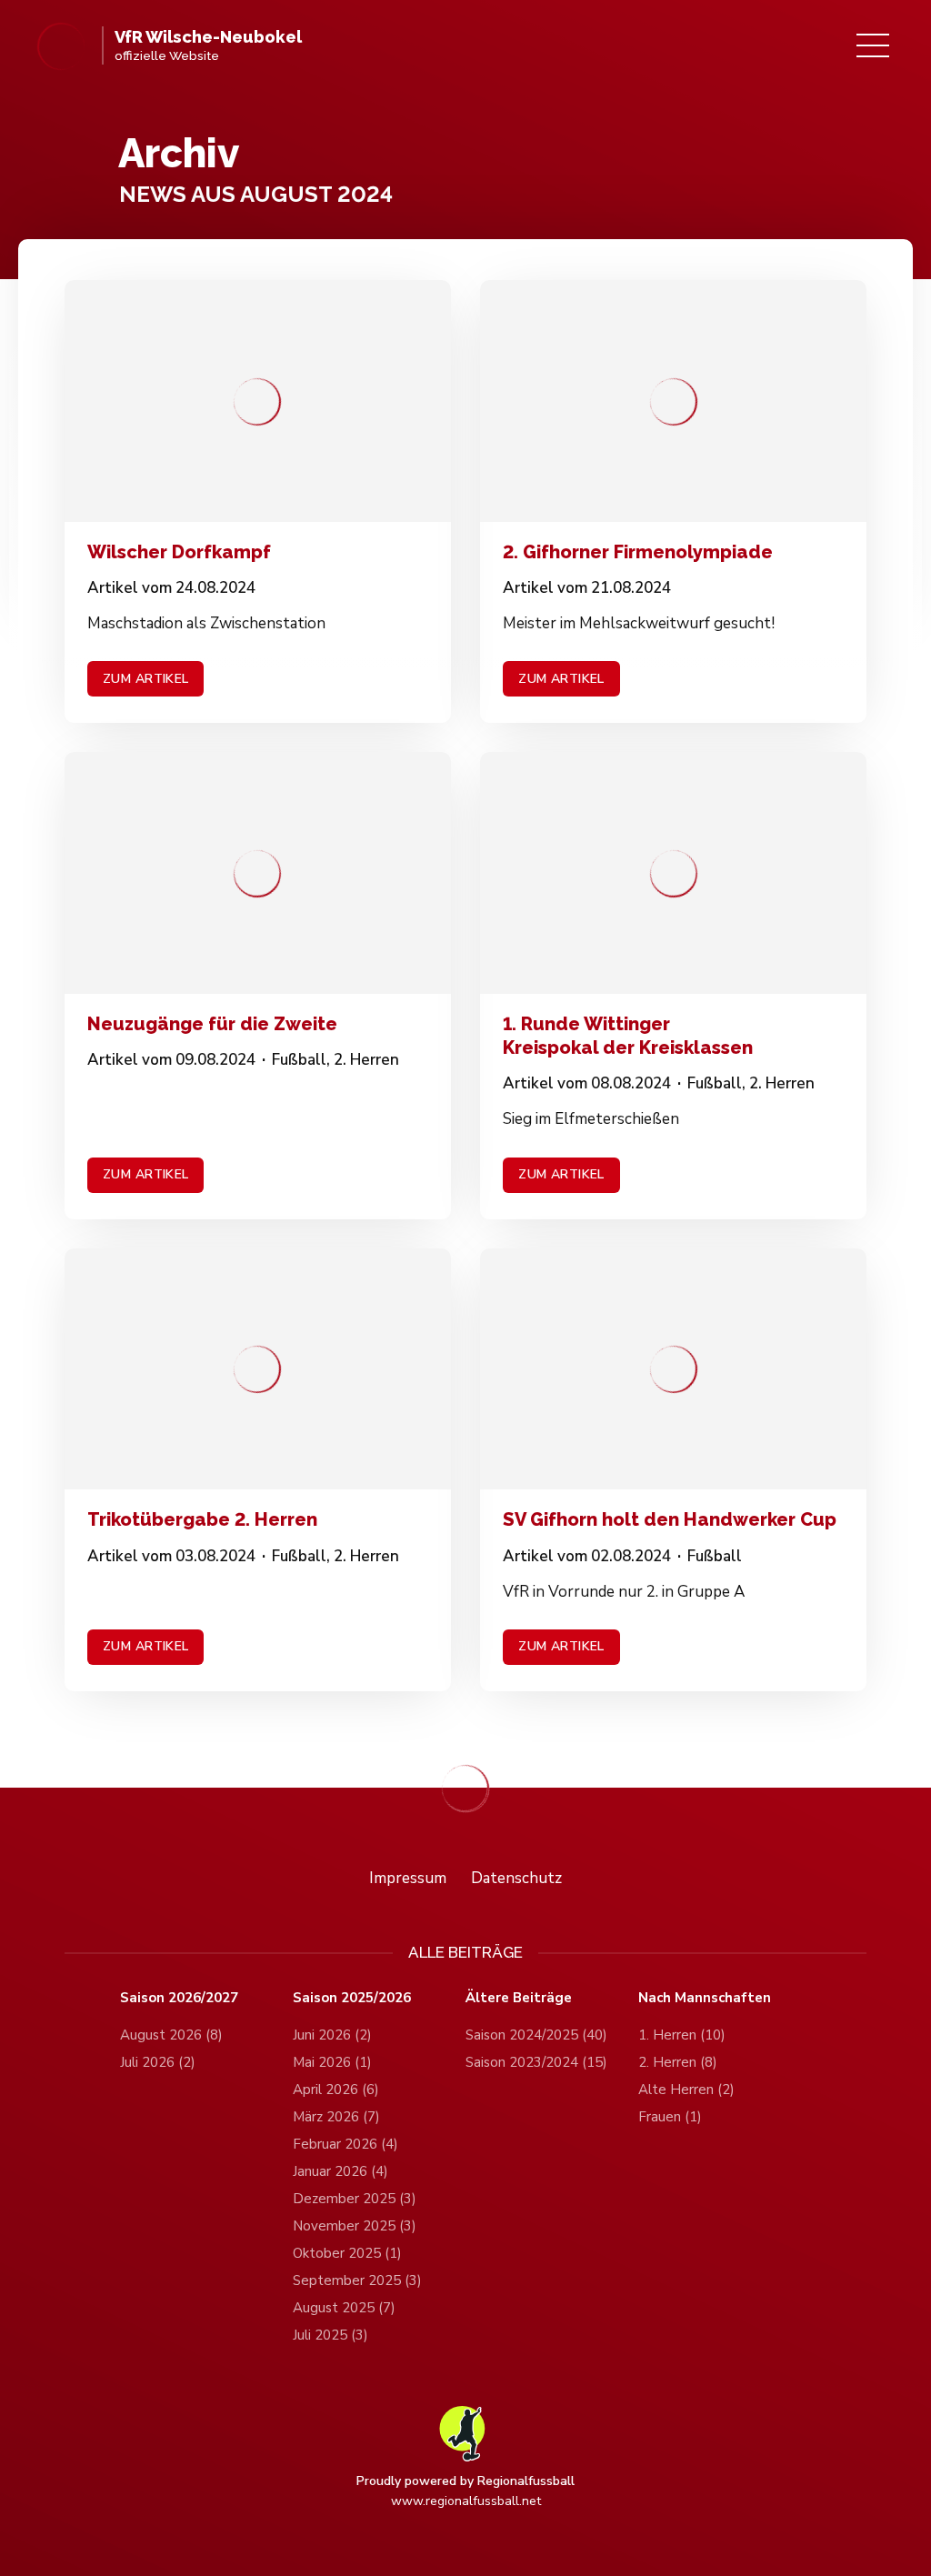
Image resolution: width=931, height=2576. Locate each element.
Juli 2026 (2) (158, 2062)
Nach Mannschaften (705, 1998)
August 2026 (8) (171, 2035)
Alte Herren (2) (686, 2090)
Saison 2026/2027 (179, 1998)
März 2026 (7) (336, 2117)
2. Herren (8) (678, 2062)
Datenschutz (516, 1878)
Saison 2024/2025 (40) (536, 2035)
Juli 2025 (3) (330, 2335)
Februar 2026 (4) (345, 2144)
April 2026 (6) (336, 2090)
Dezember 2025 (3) (355, 2199)
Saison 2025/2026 (352, 1998)
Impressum (408, 1878)
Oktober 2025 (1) (347, 2253)
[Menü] (873, 45)
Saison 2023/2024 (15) (536, 2062)
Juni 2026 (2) (332, 2035)
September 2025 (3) (357, 2280)
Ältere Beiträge (519, 1998)
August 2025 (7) (344, 2308)
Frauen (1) (670, 2117)
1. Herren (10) (682, 2035)
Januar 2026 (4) (340, 2171)
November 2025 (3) (355, 2226)
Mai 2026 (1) (332, 2062)
